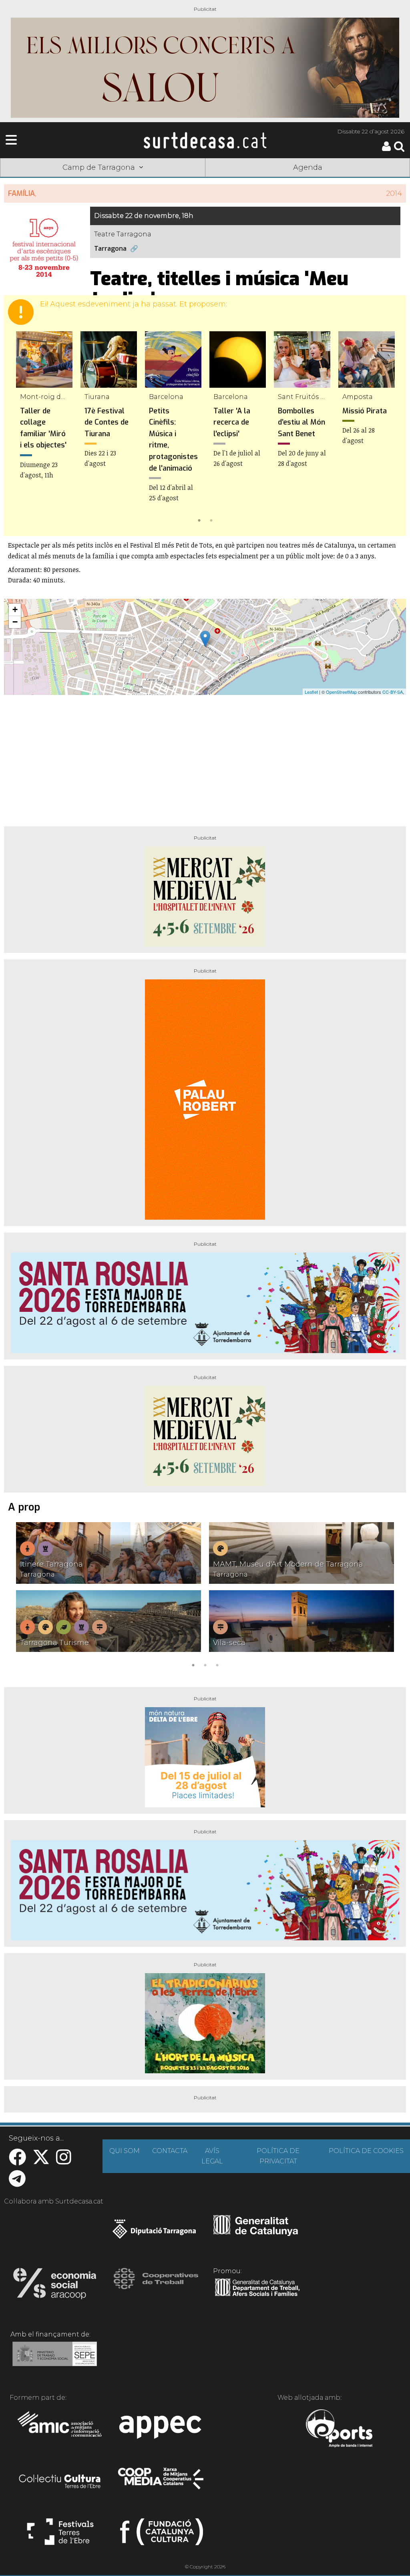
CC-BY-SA (393, 692)
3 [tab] (217, 1664)
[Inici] (205, 140)
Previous (22, 429)
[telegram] (17, 2183)
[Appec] (162, 2429)
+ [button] (15, 609)
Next (388, 429)
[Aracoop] (55, 2286)
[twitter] (41, 2161)
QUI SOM (125, 2151)
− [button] (15, 622)
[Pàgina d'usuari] (386, 149)
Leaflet (311, 692)
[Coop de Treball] (156, 2286)
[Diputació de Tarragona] (154, 2233)
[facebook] (17, 2161)
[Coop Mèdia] (162, 2482)
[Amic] (60, 2429)
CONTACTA (170, 2151)
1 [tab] (199, 520)
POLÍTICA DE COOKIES (366, 2151)
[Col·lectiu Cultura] (60, 2482)
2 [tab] (211, 520)
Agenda (308, 167)
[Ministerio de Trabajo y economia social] (55, 2360)
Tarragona (110, 249)
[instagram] (64, 2161)
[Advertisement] (205, 757)
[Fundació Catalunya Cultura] (162, 2535)
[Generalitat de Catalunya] (256, 2233)
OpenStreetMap (341, 692)
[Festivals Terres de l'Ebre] (60, 2535)
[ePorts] (339, 2429)
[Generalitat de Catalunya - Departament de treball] (257, 2296)
